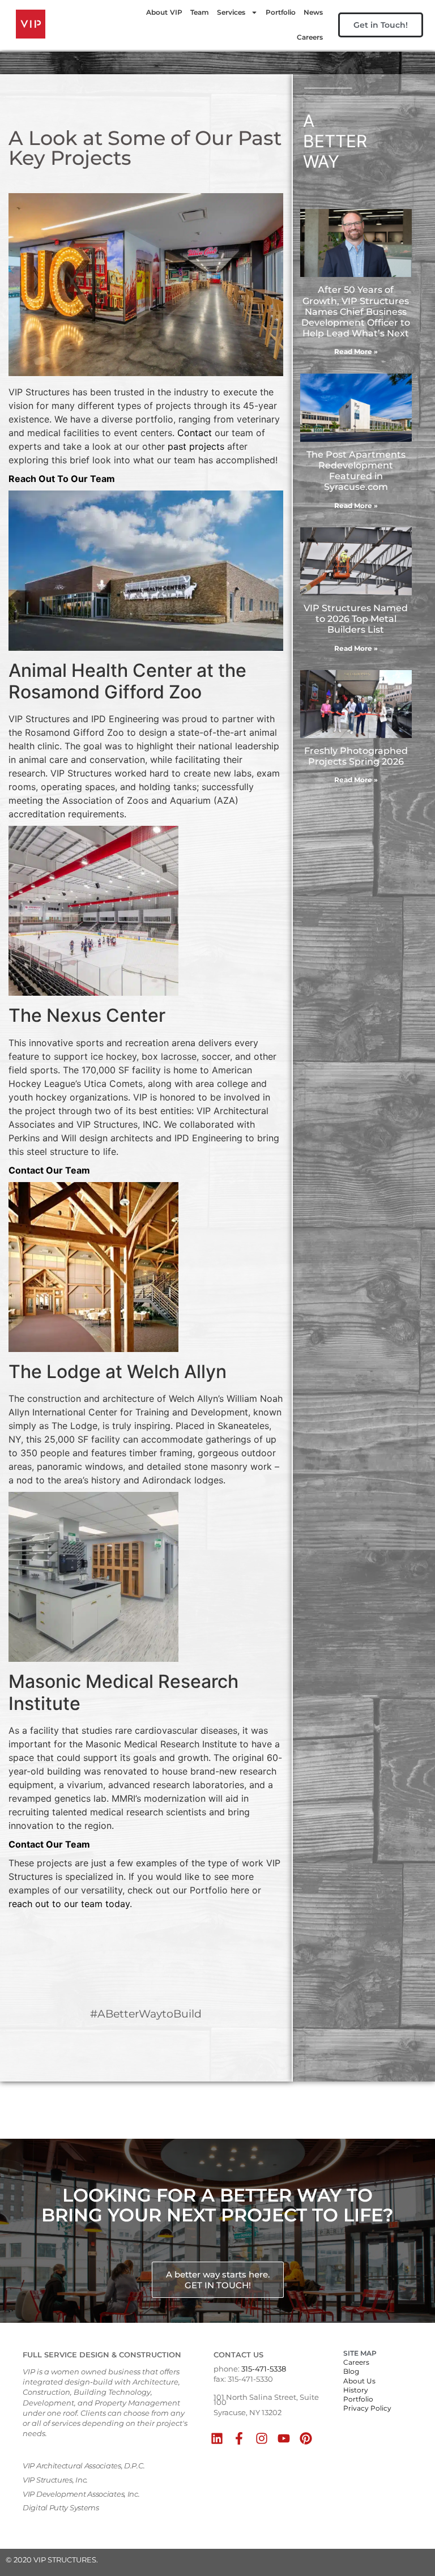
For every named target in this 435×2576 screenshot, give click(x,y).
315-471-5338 (264, 2369)
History (356, 2390)
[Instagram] (261, 2438)
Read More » (356, 351)
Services (231, 12)
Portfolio (281, 12)
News (313, 12)
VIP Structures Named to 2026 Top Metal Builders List (356, 619)
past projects (196, 446)
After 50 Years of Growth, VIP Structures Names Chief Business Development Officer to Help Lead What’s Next (356, 312)
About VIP (164, 12)
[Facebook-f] (239, 2438)
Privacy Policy (367, 2408)
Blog (351, 2371)
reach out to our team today (69, 1904)
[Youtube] (283, 2438)
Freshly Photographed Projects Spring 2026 (356, 756)
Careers (310, 37)
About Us (359, 2381)
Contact (195, 433)
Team (200, 12)
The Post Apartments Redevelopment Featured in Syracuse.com (356, 471)
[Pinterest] (306, 2438)
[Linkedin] (217, 2438)
